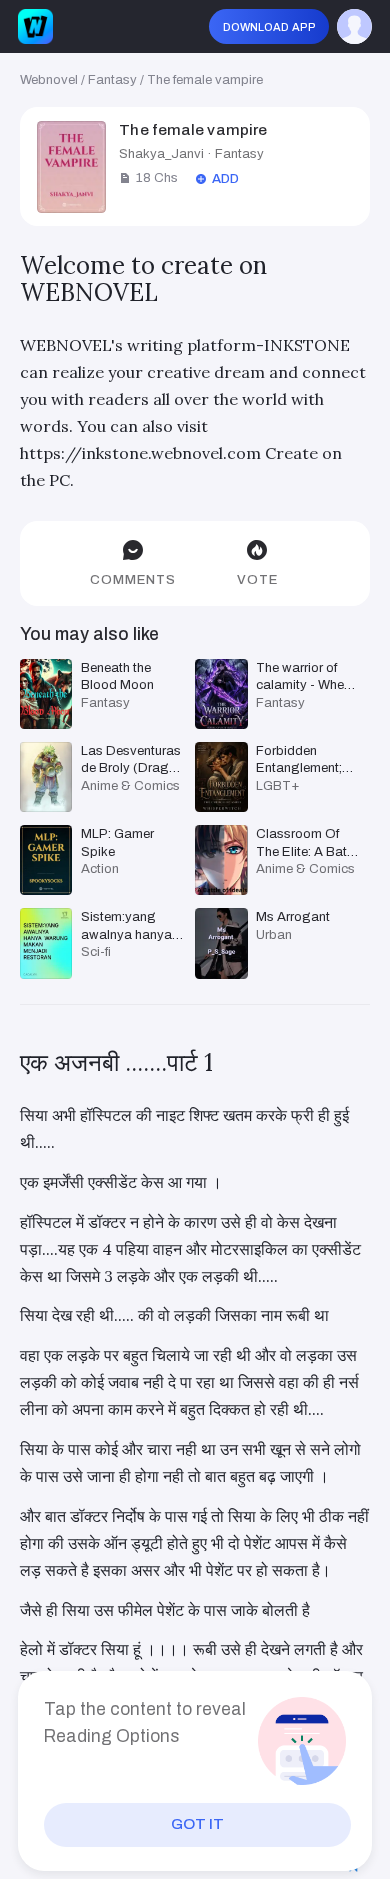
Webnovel (49, 79)
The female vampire (205, 79)
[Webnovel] (35, 26)
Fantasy (112, 79)
